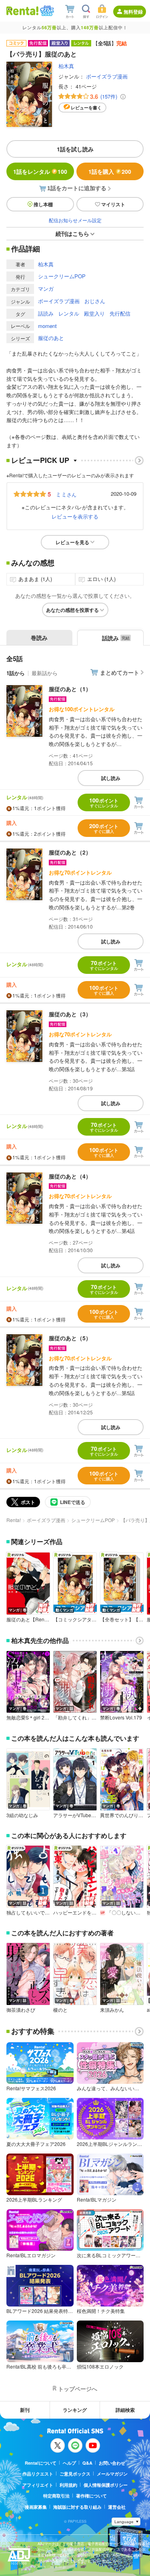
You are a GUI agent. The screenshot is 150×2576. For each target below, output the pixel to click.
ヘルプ (69, 2463)
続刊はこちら (72, 233)
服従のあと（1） (70, 689)
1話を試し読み (75, 149)
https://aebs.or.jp (52, 2567)
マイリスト (113, 204)
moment (47, 326)
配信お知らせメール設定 (75, 220)
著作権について (91, 2496)
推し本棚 (43, 204)
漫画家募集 (36, 2507)
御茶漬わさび (21, 2010)
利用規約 (68, 2485)
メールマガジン (112, 2474)
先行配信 (120, 313)
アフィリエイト (38, 2485)
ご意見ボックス (75, 2474)
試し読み (111, 778)
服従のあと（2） (70, 852)
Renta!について (41, 2463)
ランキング (75, 2410)
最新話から (45, 673)
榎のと (60, 2010)
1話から (16, 673)
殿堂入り (94, 313)
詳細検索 (125, 2410)
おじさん (95, 301)
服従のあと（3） (70, 1014)
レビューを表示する (75, 516)
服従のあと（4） (70, 1176)
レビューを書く (86, 108)
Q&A (87, 2463)
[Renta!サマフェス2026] (46, 11)
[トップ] (22, 11)
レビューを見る (72, 542)
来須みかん (112, 2010)
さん (66, 494)
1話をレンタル (40, 171)
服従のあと (51, 338)
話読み (46, 313)
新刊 (25, 2410)
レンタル (69, 313)
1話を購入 (110, 171)
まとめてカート (120, 672)
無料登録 (133, 12)
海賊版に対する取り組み (77, 2507)
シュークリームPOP (62, 276)
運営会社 (117, 2507)
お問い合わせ (112, 2463)
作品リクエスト (38, 2474)
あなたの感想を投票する (72, 610)
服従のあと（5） (70, 1338)
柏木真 (66, 66)
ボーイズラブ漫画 (107, 76)
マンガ (46, 289)
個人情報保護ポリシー (106, 2485)
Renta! (14, 1520)
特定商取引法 (56, 2496)
